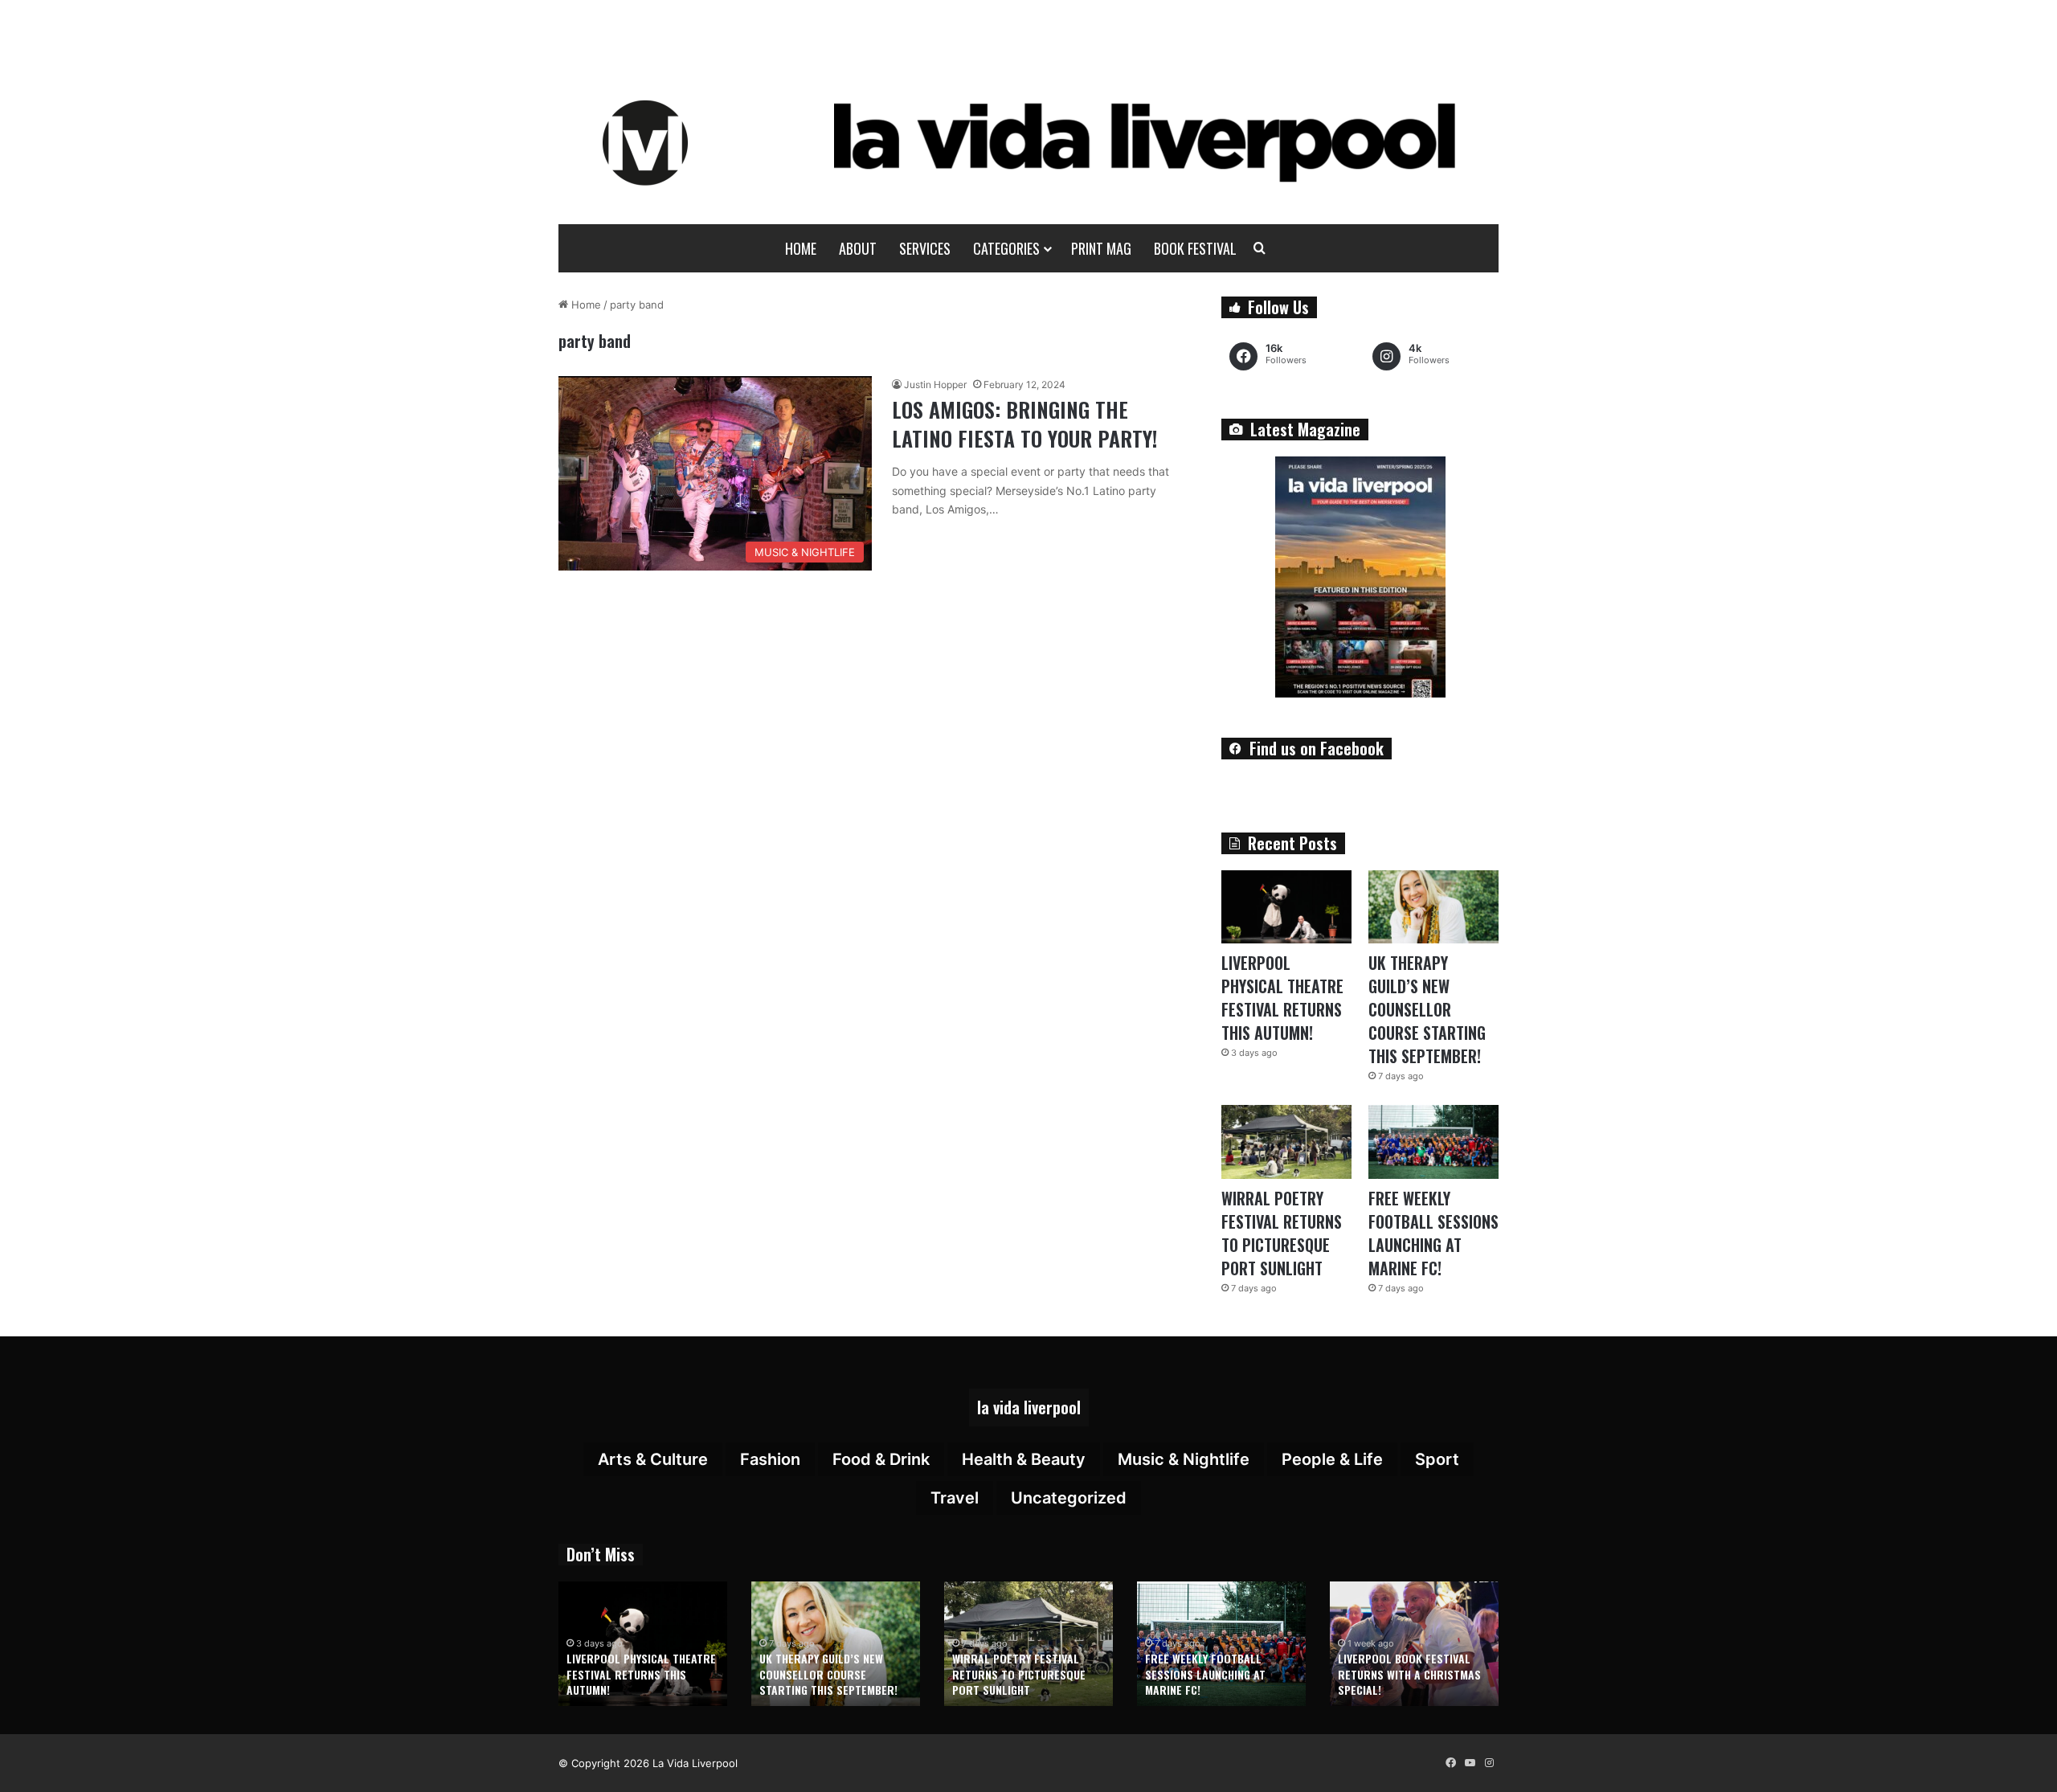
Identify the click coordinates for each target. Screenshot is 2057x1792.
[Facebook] (1450, 1763)
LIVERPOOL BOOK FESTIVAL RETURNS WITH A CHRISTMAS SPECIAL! (1409, 1674)
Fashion (770, 1459)
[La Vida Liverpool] (1029, 142)
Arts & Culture (653, 1459)
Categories (1006, 248)
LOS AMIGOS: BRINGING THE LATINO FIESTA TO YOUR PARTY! (1024, 424)
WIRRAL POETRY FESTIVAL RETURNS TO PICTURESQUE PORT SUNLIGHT (1282, 1233)
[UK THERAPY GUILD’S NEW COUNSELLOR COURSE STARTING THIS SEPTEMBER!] (1433, 907)
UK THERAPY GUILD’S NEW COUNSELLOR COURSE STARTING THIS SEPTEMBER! (1427, 1009)
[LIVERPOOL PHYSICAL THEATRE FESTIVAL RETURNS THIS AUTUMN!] (1286, 907)
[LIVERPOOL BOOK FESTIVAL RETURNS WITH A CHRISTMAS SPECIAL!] (1414, 1644)
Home (801, 248)
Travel (955, 1498)
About (858, 248)
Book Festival (1195, 248)
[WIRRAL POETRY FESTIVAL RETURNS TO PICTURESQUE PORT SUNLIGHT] (1286, 1141)
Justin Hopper (935, 385)
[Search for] (1260, 248)
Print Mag (1101, 248)
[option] (643, 1644)
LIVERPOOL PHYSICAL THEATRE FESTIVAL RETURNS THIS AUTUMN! (1282, 998)
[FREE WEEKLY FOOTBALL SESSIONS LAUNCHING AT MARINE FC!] (1433, 1141)
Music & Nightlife (1184, 1459)
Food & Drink (881, 1459)
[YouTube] (1470, 1763)
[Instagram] (1489, 1763)
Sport (1437, 1459)
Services (925, 248)
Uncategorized (1069, 1498)
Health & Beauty (1024, 1459)
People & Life (1332, 1459)
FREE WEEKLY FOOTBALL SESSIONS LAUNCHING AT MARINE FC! (1433, 1233)
